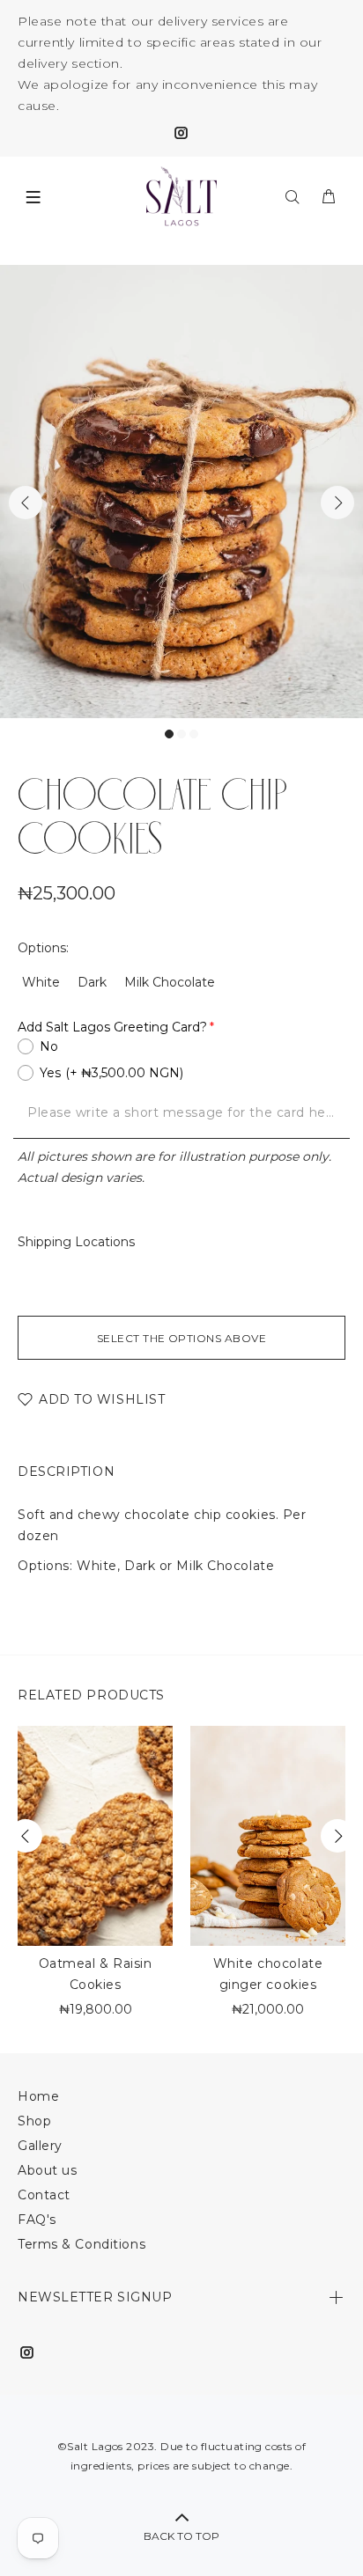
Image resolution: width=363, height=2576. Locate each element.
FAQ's (37, 2220)
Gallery (40, 2146)
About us (47, 2170)
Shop (34, 2121)
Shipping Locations (76, 1242)
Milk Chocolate (170, 982)
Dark (92, 982)
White (41, 982)
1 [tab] (169, 734)
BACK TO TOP (181, 2536)
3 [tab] (194, 734)
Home (38, 2096)
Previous (26, 503)
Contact (44, 2195)
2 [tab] (181, 734)
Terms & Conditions (81, 2244)
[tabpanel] (181, 492)
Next (337, 503)
